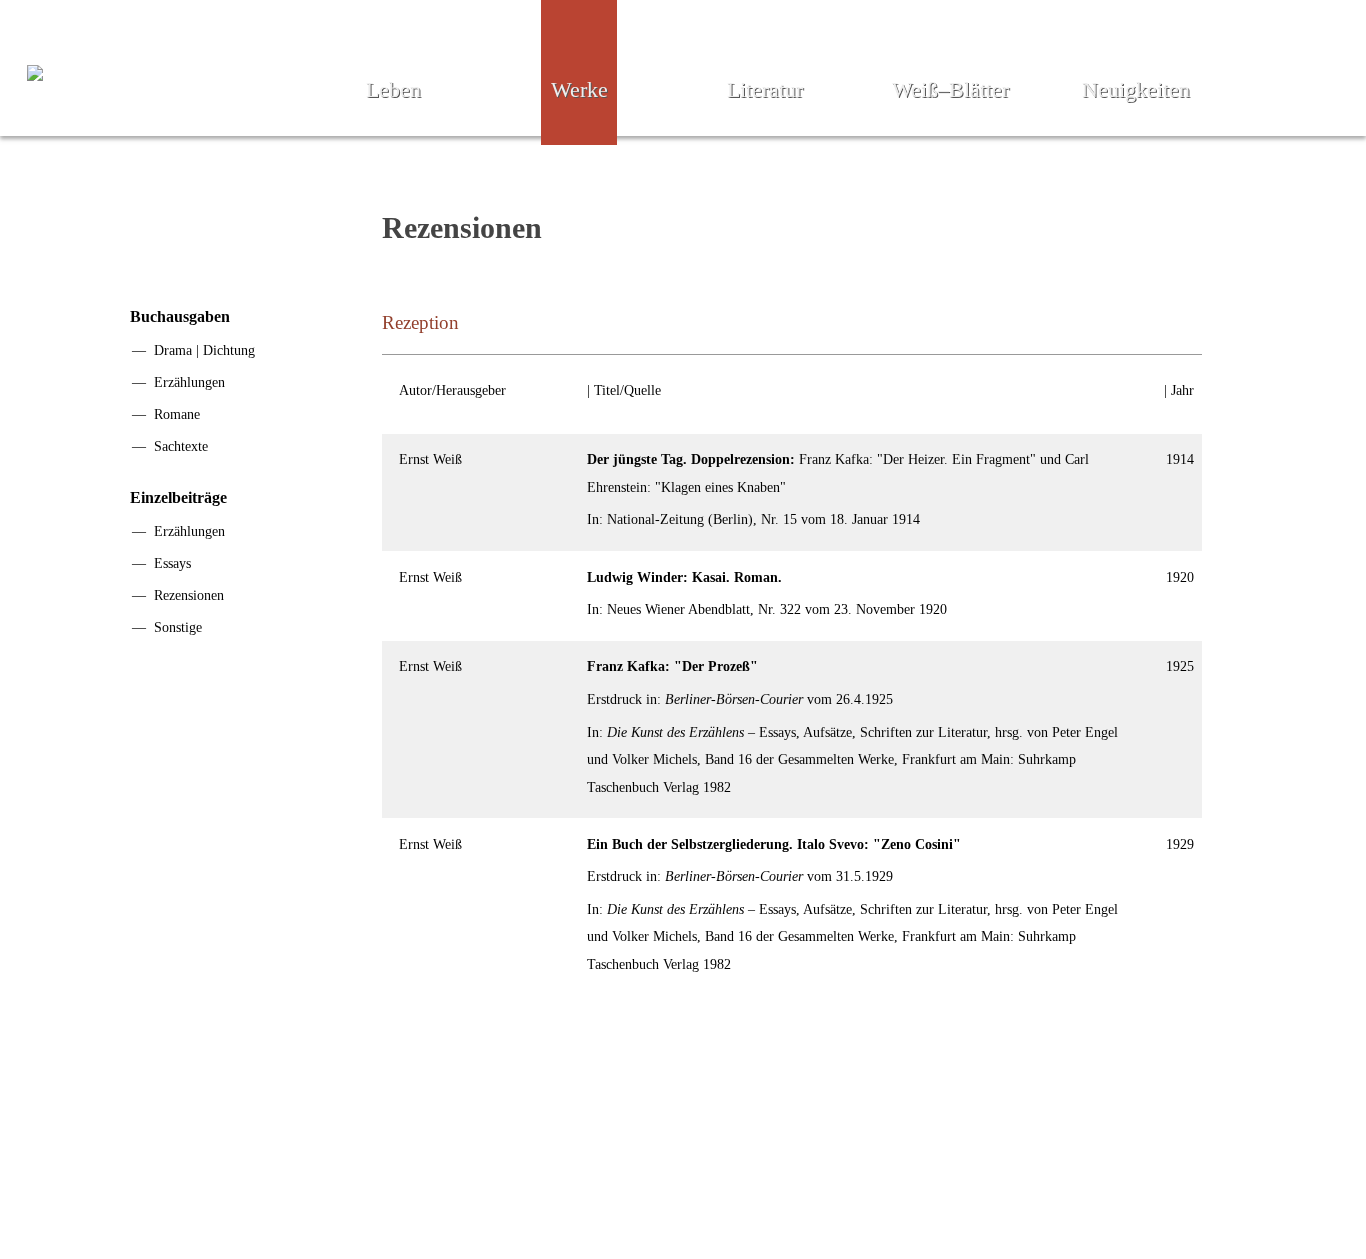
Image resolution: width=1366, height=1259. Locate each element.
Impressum (833, 1181)
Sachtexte (181, 446)
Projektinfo (613, 1181)
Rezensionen (189, 595)
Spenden (724, 1181)
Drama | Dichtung (204, 350)
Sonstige (178, 627)
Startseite (386, 1181)
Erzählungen (189, 382)
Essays (172, 563)
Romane (177, 414)
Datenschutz (956, 1181)
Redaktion (497, 1181)
